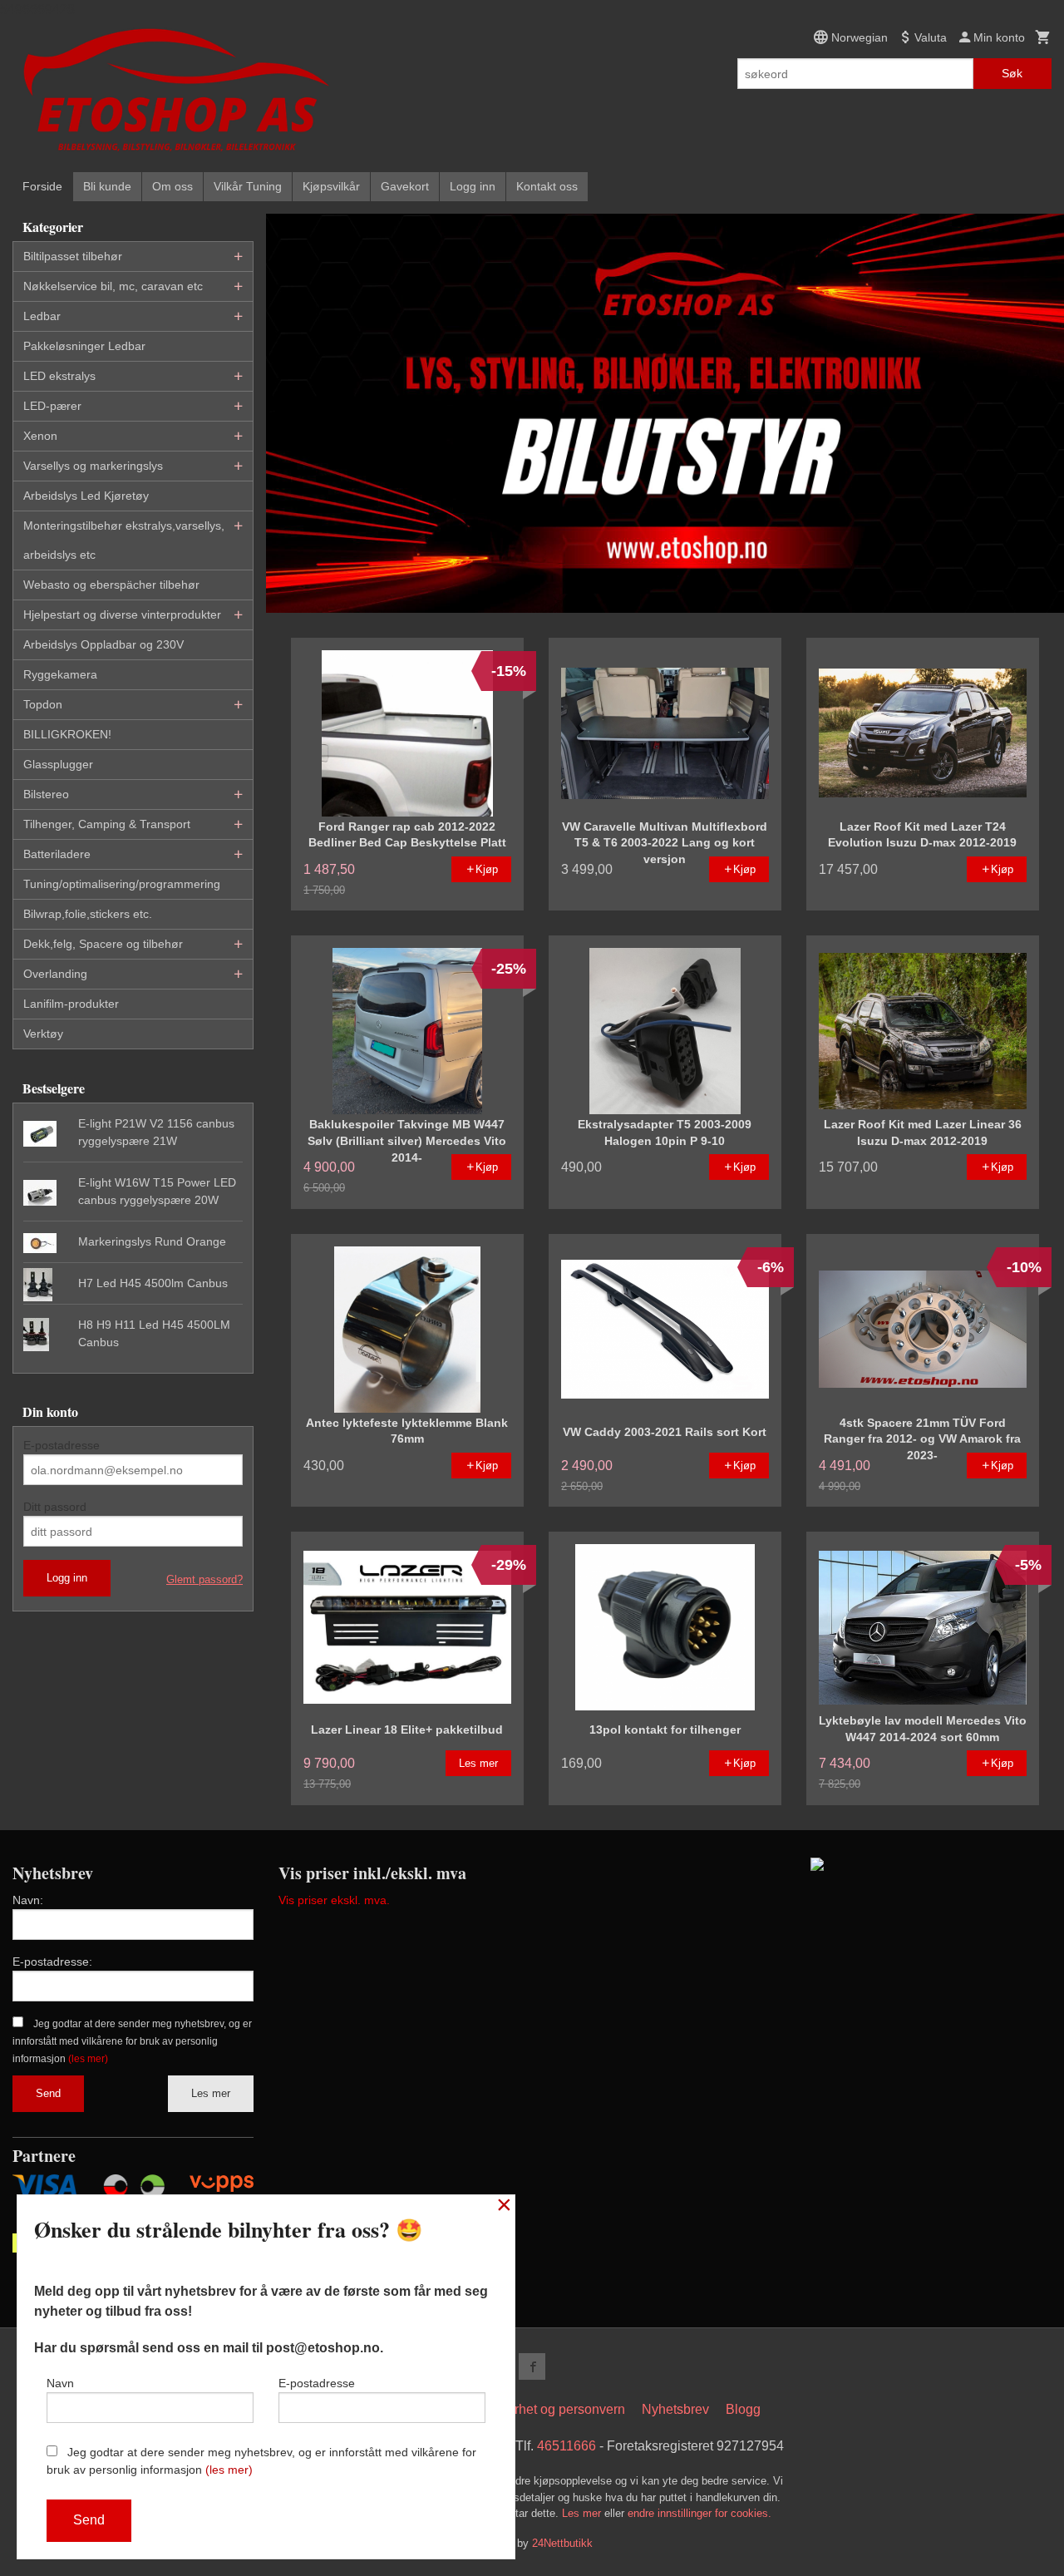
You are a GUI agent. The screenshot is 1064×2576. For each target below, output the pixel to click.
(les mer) (88, 2059)
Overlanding (55, 974)
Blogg (743, 2409)
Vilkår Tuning (248, 186)
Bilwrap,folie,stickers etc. (88, 914)
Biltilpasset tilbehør (73, 256)
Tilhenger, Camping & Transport (107, 824)
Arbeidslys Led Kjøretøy (86, 496)
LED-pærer (52, 406)
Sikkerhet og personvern (553, 2409)
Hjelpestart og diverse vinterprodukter (122, 614)
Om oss (172, 186)
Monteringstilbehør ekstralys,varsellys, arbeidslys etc (124, 540)
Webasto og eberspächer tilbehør (111, 585)
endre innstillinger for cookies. (699, 2513)
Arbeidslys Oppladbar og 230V (103, 644)
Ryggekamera (60, 674)
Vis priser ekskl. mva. (334, 1900)
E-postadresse (62, 1445)
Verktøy (43, 1034)
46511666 (566, 2446)
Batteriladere (57, 854)
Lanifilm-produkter (71, 1004)
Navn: (28, 1900)
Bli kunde (107, 186)
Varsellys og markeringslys (93, 466)
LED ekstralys (59, 376)
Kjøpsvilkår (331, 186)
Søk (1012, 73)
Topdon (43, 704)
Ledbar (42, 316)
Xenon (40, 436)
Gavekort (405, 186)
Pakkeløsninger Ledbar (84, 346)
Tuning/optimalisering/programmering (122, 884)
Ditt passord (55, 1507)
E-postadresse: (52, 1962)
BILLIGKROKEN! (67, 734)
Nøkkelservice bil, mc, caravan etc (113, 286)
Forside (42, 186)
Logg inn (473, 186)
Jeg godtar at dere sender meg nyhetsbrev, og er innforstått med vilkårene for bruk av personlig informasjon (132, 2041)
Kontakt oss (547, 186)
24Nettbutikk (562, 2543)
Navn (60, 2383)
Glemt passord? (204, 1579)
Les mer (211, 2093)
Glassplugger (58, 764)
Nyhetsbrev (675, 2409)
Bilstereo (46, 794)
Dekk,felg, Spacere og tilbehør (103, 944)
